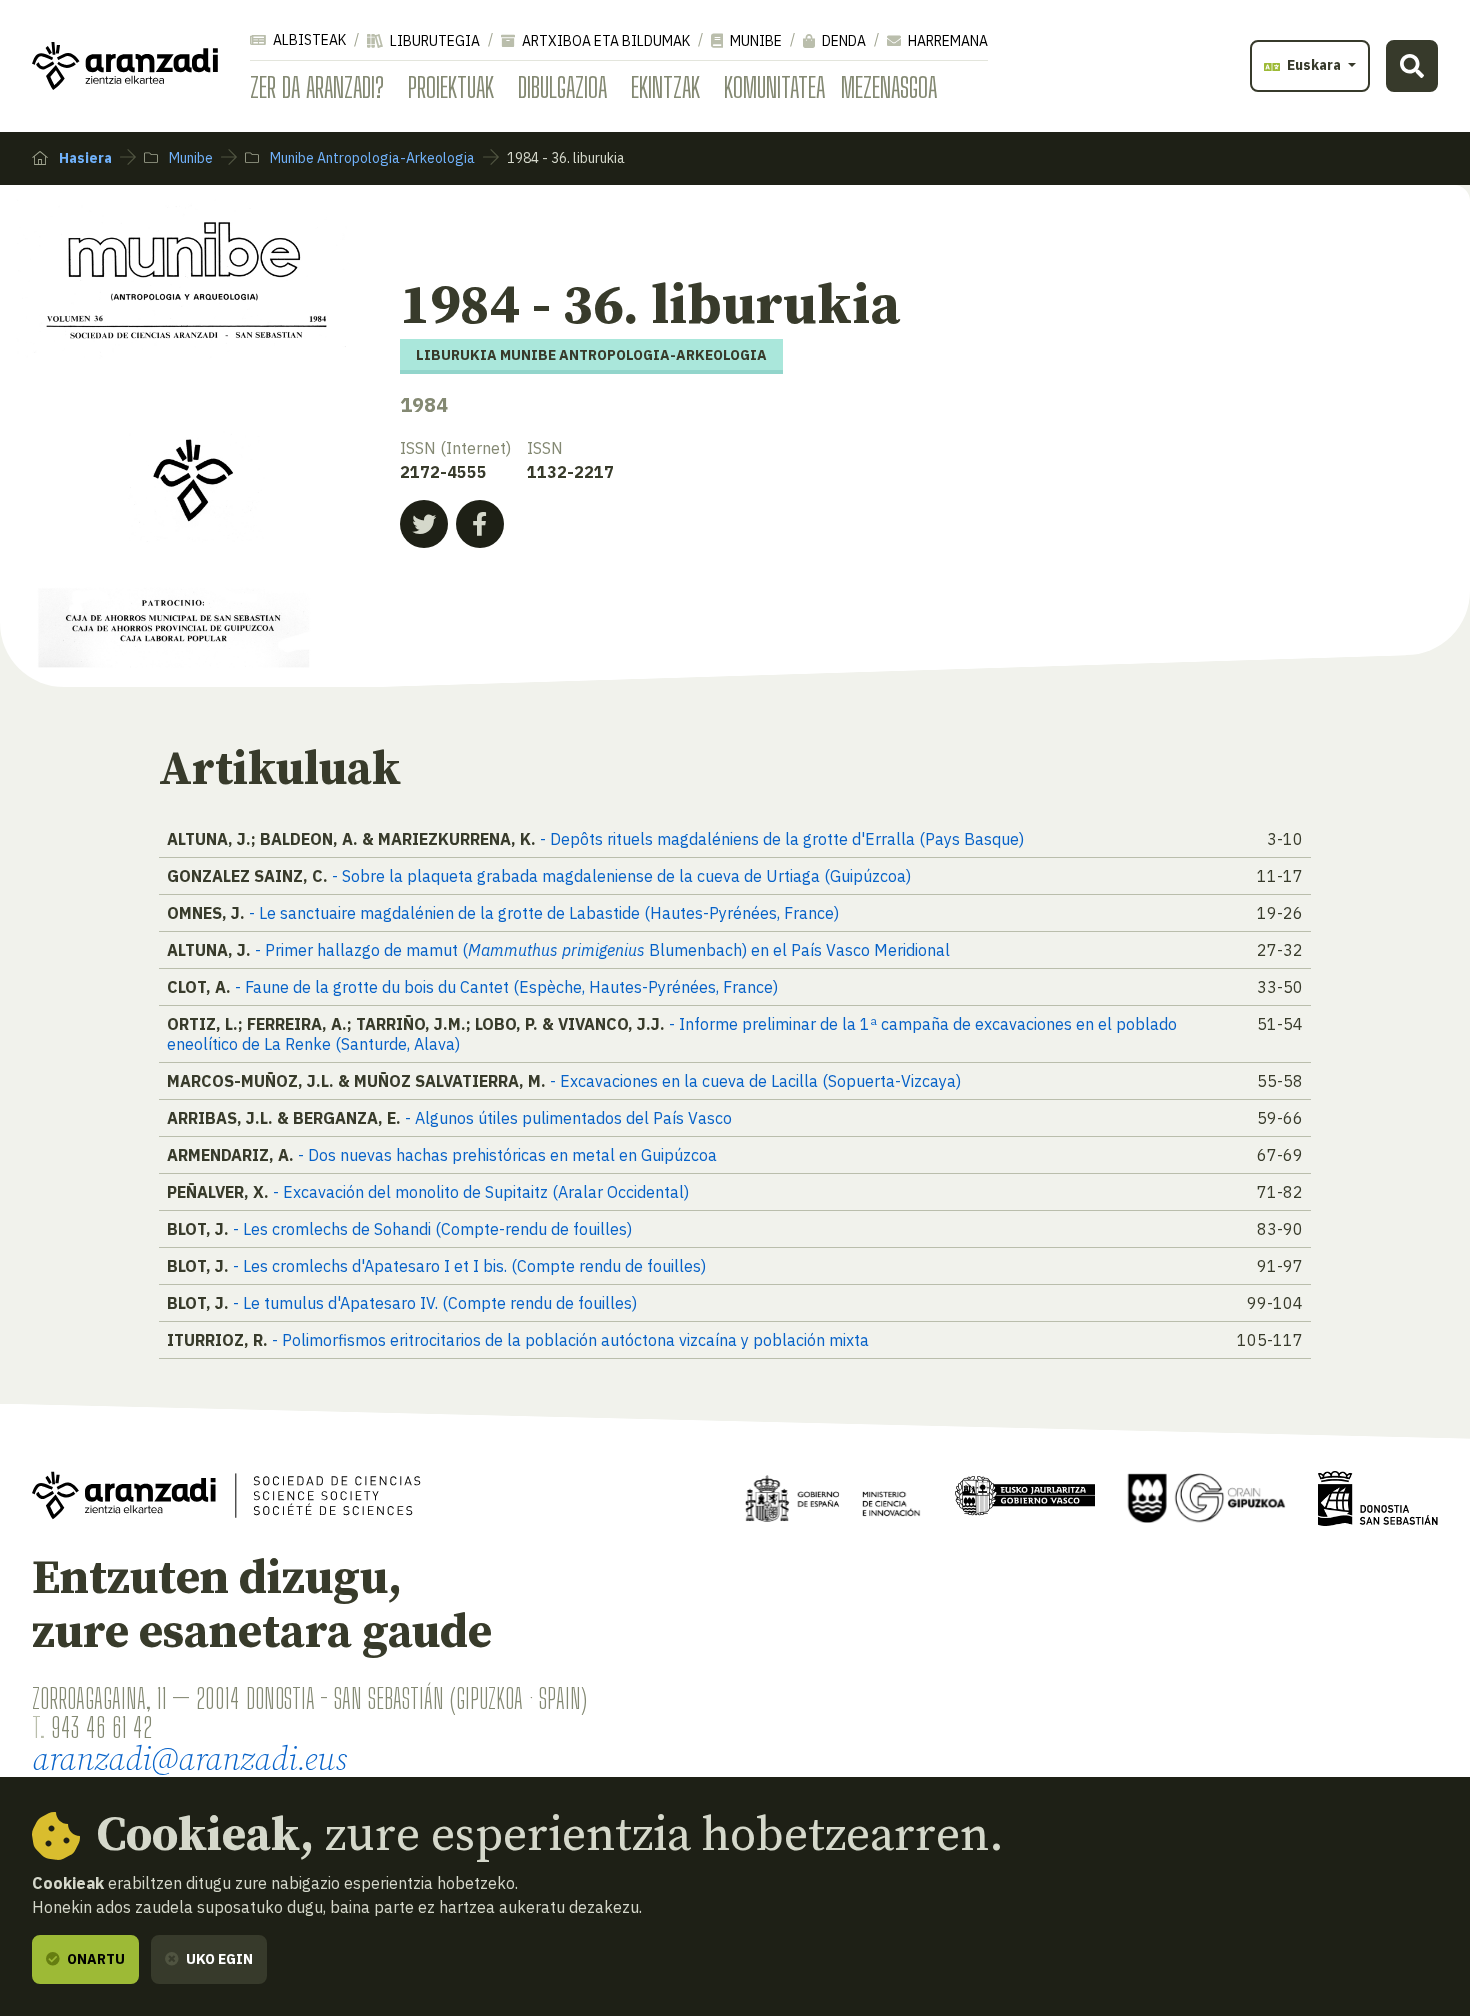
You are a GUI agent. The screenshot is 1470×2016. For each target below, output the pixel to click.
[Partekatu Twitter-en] (424, 524)
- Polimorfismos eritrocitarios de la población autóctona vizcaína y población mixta (570, 1340)
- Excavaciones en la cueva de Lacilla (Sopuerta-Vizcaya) (755, 1081)
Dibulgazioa (562, 87)
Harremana (946, 41)
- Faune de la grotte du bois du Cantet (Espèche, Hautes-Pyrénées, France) (506, 987)
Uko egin (218, 1959)
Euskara (1314, 65)
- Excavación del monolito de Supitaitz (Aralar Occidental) (481, 1192)
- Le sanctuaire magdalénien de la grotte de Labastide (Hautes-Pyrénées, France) (544, 913)
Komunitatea (774, 87)
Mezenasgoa (889, 87)
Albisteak (308, 40)
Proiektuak (451, 87)
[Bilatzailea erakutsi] (1412, 66)
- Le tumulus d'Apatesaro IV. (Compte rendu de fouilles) (435, 1303)
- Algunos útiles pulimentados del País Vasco (568, 1118)
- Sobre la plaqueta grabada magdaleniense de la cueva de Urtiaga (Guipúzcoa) (621, 876)
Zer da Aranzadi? (317, 87)
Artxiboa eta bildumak (604, 41)
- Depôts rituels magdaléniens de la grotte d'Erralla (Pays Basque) (782, 839)
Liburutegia (433, 41)
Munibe (754, 41)
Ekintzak (665, 87)
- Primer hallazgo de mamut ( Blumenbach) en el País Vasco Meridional (602, 950)
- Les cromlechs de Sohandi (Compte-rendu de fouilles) (432, 1229)
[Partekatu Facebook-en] (480, 524)
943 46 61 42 (101, 1727)
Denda (842, 41)
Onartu (94, 1959)
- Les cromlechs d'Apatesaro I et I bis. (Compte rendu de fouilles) (469, 1266)
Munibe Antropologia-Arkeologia (371, 158)
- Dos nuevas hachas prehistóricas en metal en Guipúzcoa (507, 1155)
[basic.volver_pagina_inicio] (125, 66)
